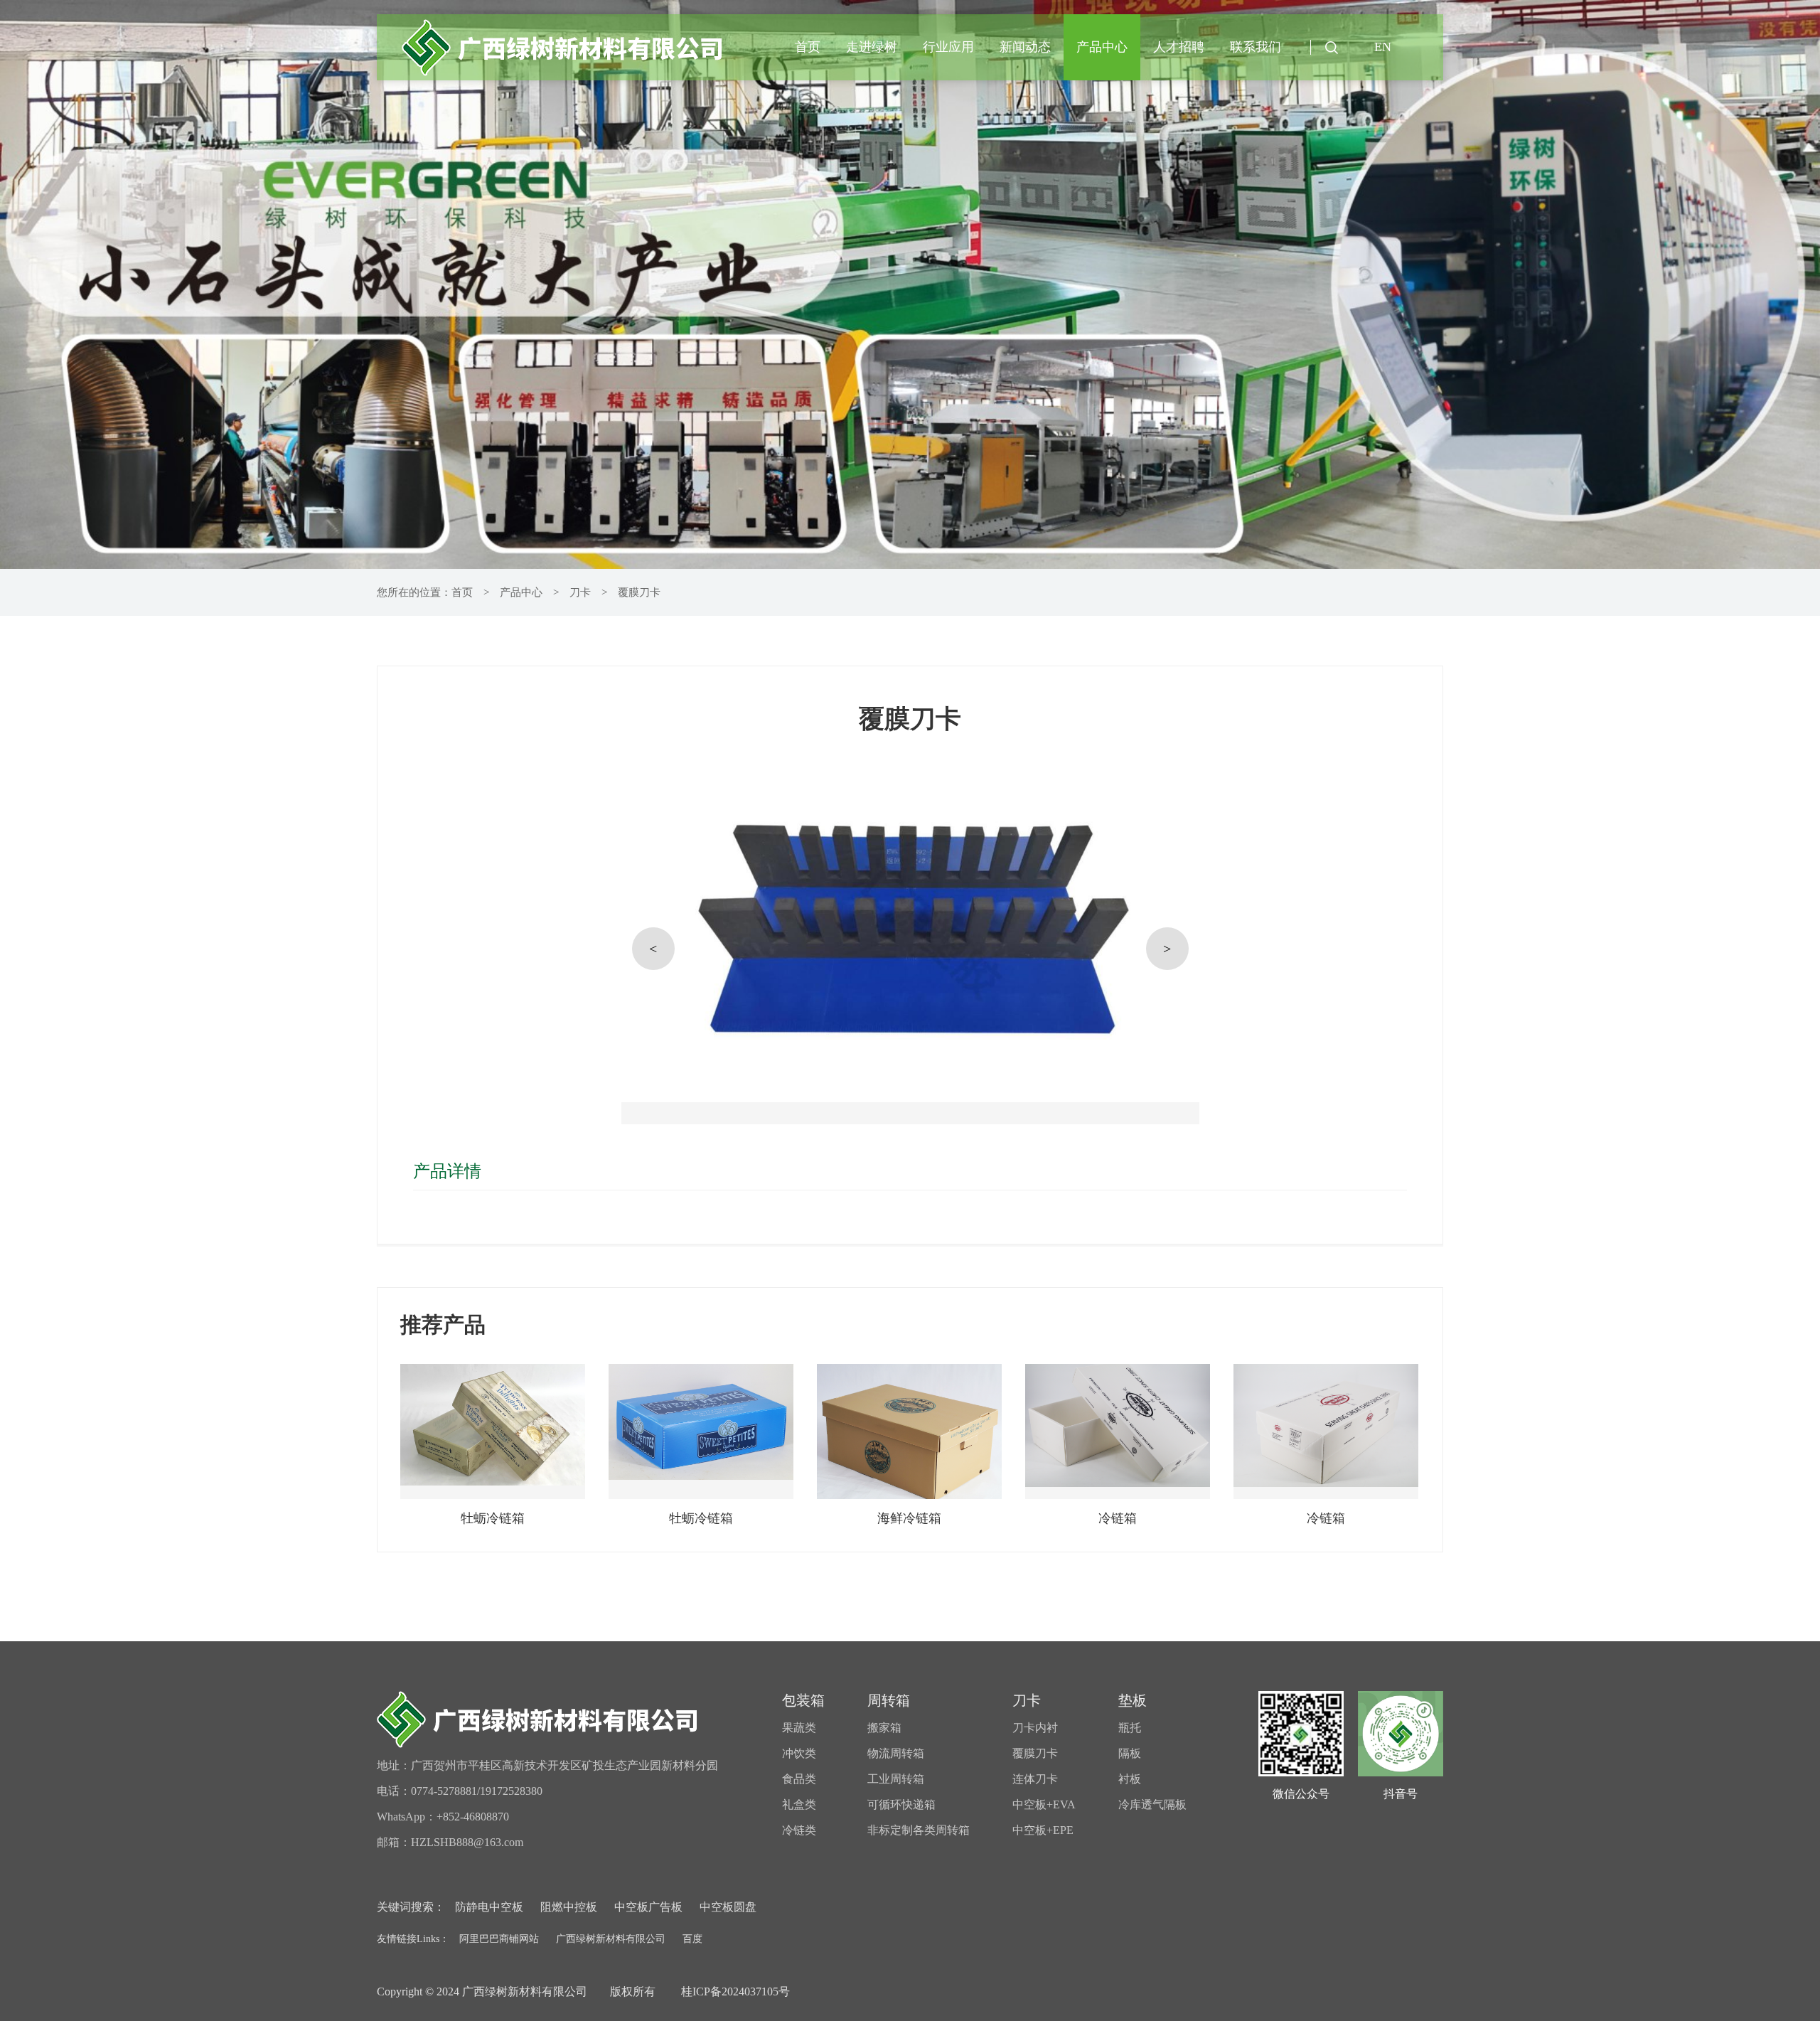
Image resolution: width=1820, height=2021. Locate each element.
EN (1383, 47)
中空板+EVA (1044, 1804)
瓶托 (1130, 1728)
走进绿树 (872, 47)
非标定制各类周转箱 (919, 1830)
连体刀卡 (1035, 1779)
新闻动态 (1025, 47)
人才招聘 (1179, 47)
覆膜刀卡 (639, 592)
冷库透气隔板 (1152, 1804)
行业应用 (948, 47)
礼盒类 (799, 1804)
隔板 (1130, 1753)
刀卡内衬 (1035, 1728)
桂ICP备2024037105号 (734, 1991)
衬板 (1130, 1779)
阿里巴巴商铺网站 (499, 1939)
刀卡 (580, 592)
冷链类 (799, 1830)
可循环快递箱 (901, 1804)
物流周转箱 (896, 1753)
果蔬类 (799, 1728)
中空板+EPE (1043, 1830)
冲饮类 (799, 1753)
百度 (692, 1939)
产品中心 (1102, 47)
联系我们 (1256, 47)
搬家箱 (884, 1728)
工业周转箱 (896, 1779)
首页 (808, 47)
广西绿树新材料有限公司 (611, 1939)
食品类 (799, 1779)
